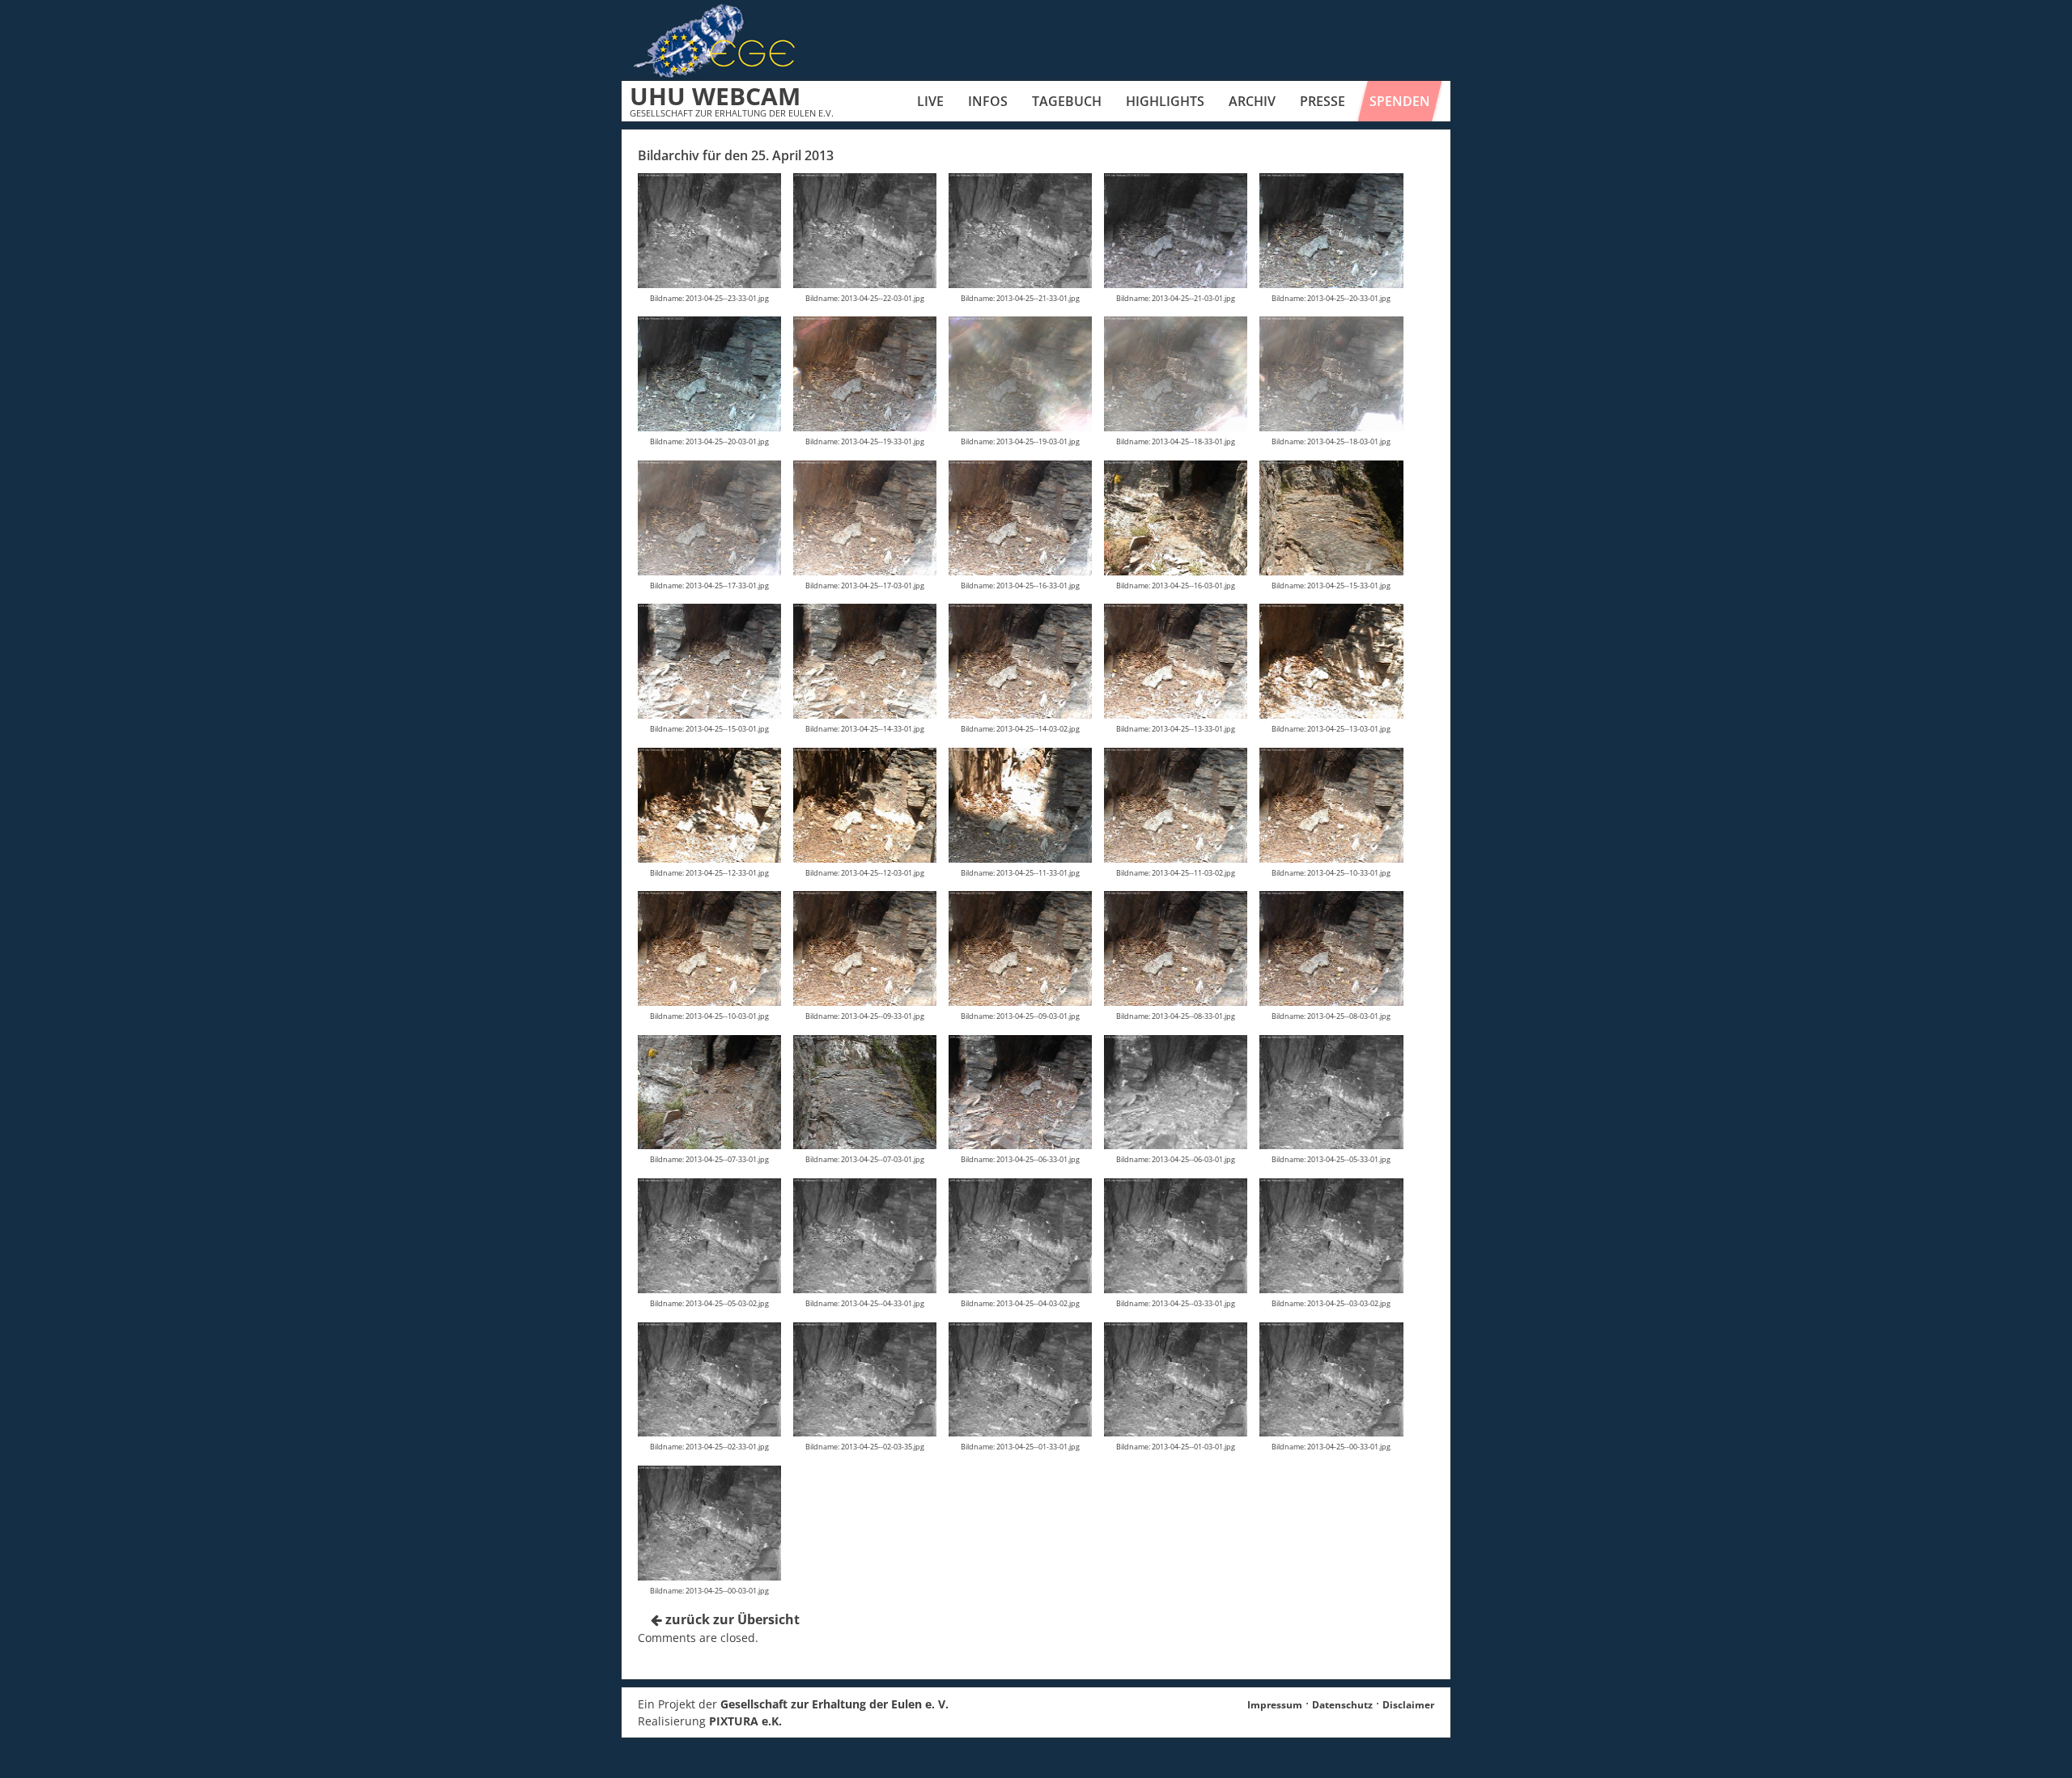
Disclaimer (1408, 1705)
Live (930, 101)
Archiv (1252, 101)
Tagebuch (1067, 101)
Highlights (1165, 101)
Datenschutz (1342, 1705)
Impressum (1275, 1705)
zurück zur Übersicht (731, 1619)
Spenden (1400, 101)
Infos (988, 101)
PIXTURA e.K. (745, 1721)
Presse (1323, 101)
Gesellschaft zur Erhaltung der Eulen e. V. (834, 1704)
